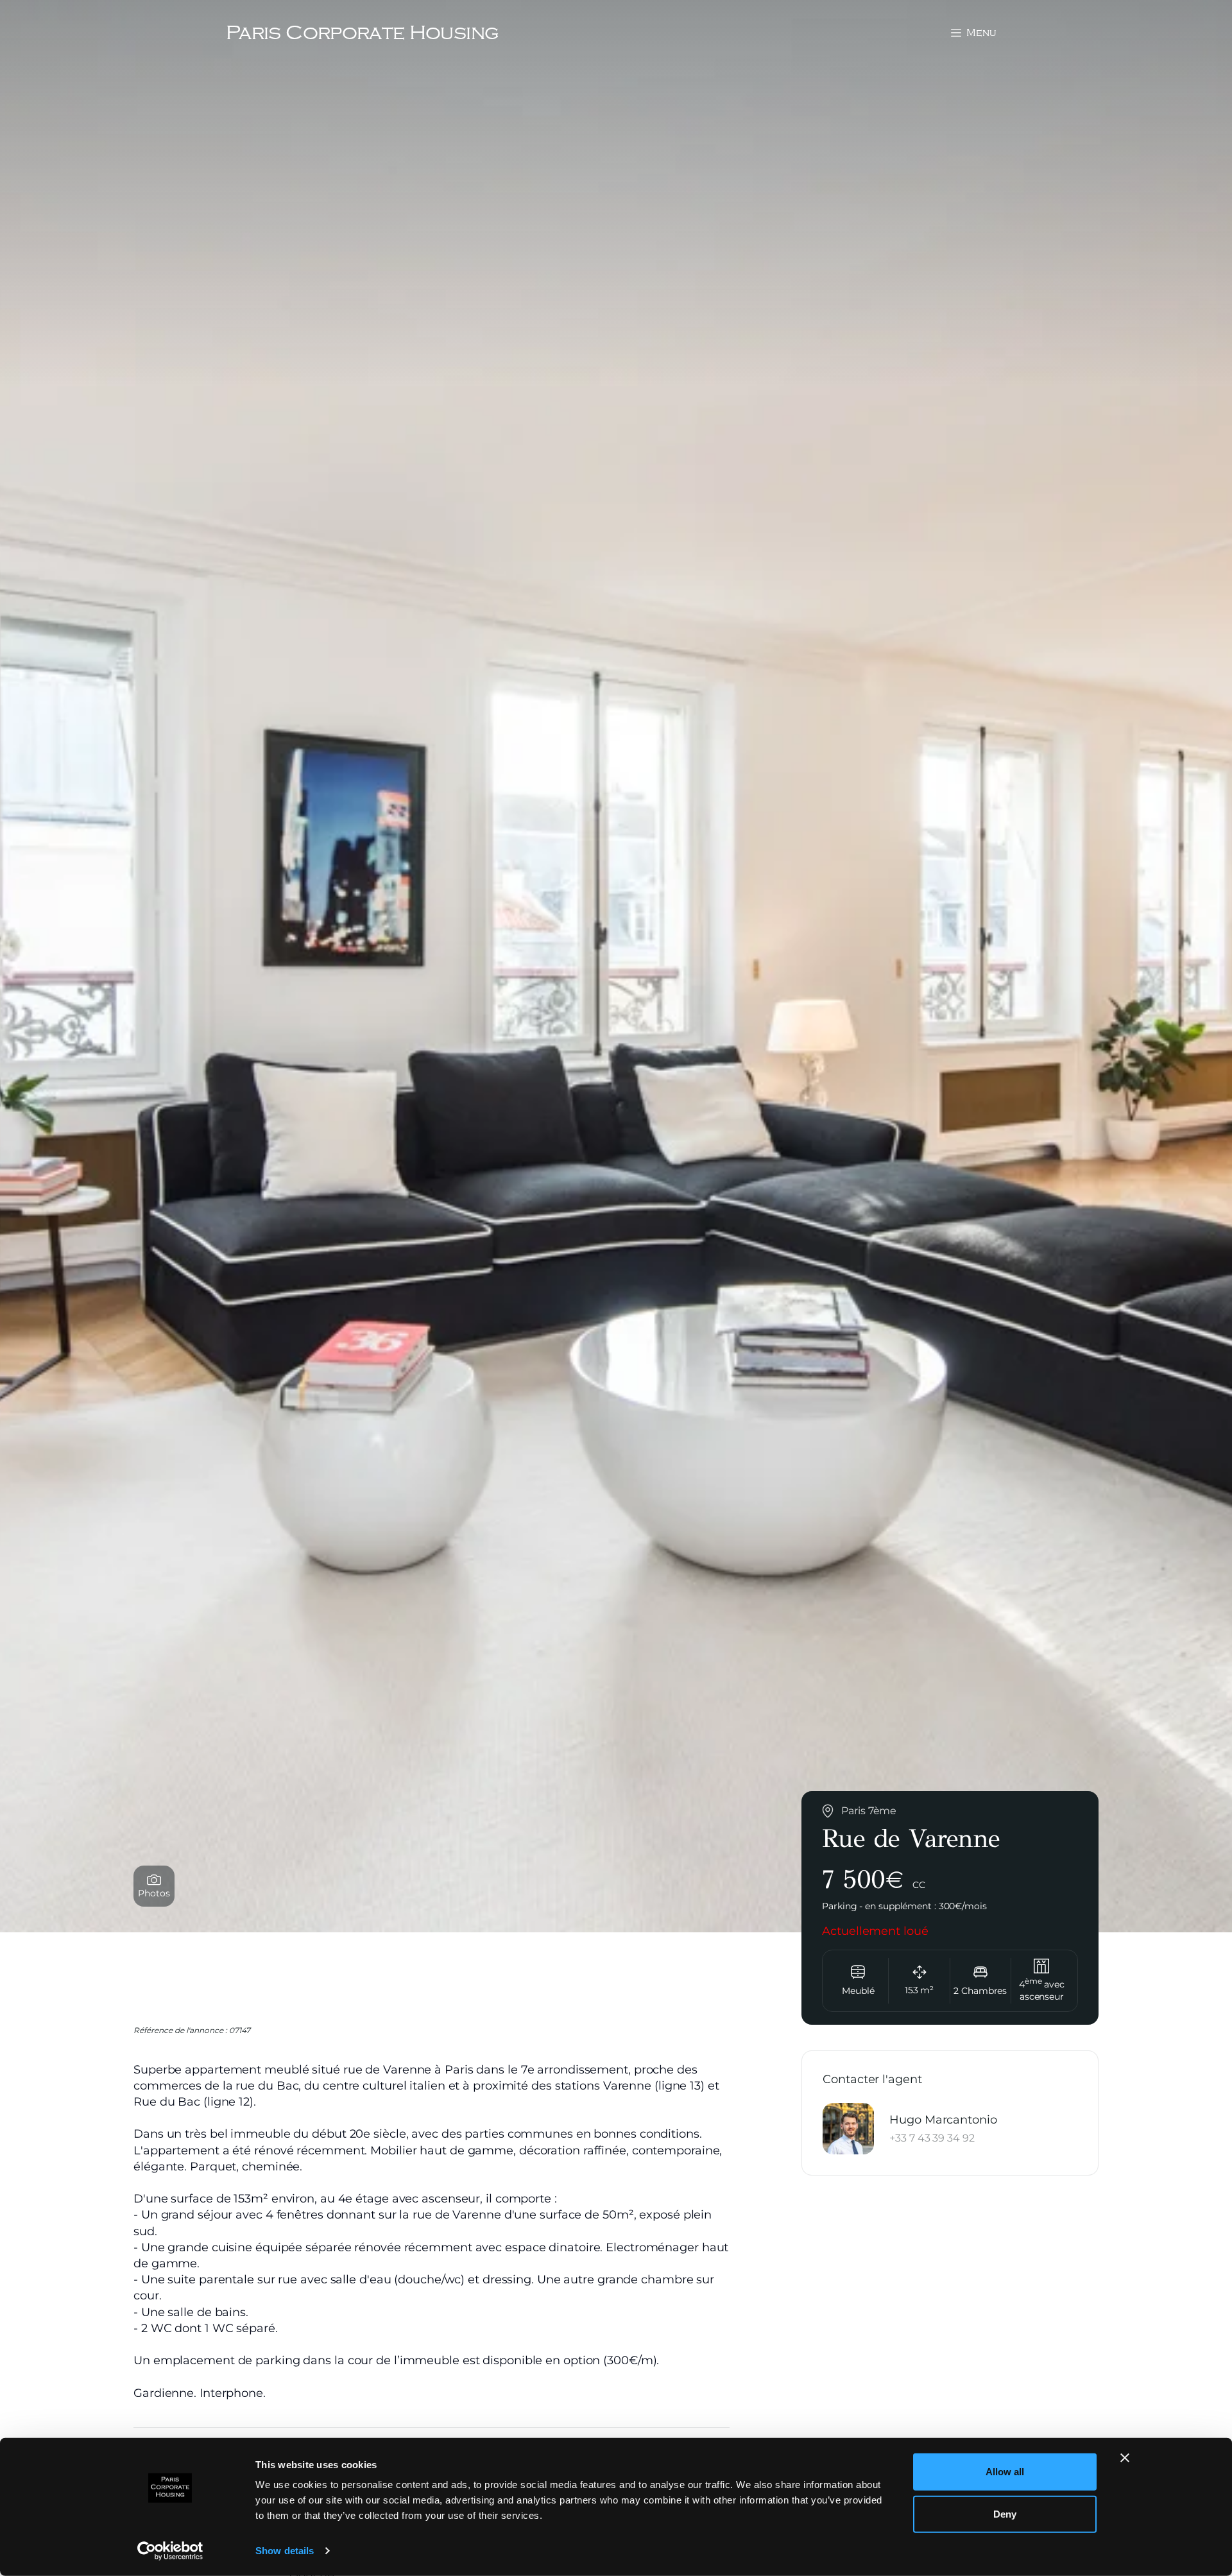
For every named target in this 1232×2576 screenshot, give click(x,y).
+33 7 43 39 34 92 (932, 2137)
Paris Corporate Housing (362, 32)
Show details (285, 2551)
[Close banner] (1125, 2458)
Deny (1005, 2513)
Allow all (1005, 2472)
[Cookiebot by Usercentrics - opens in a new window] (170, 2551)
